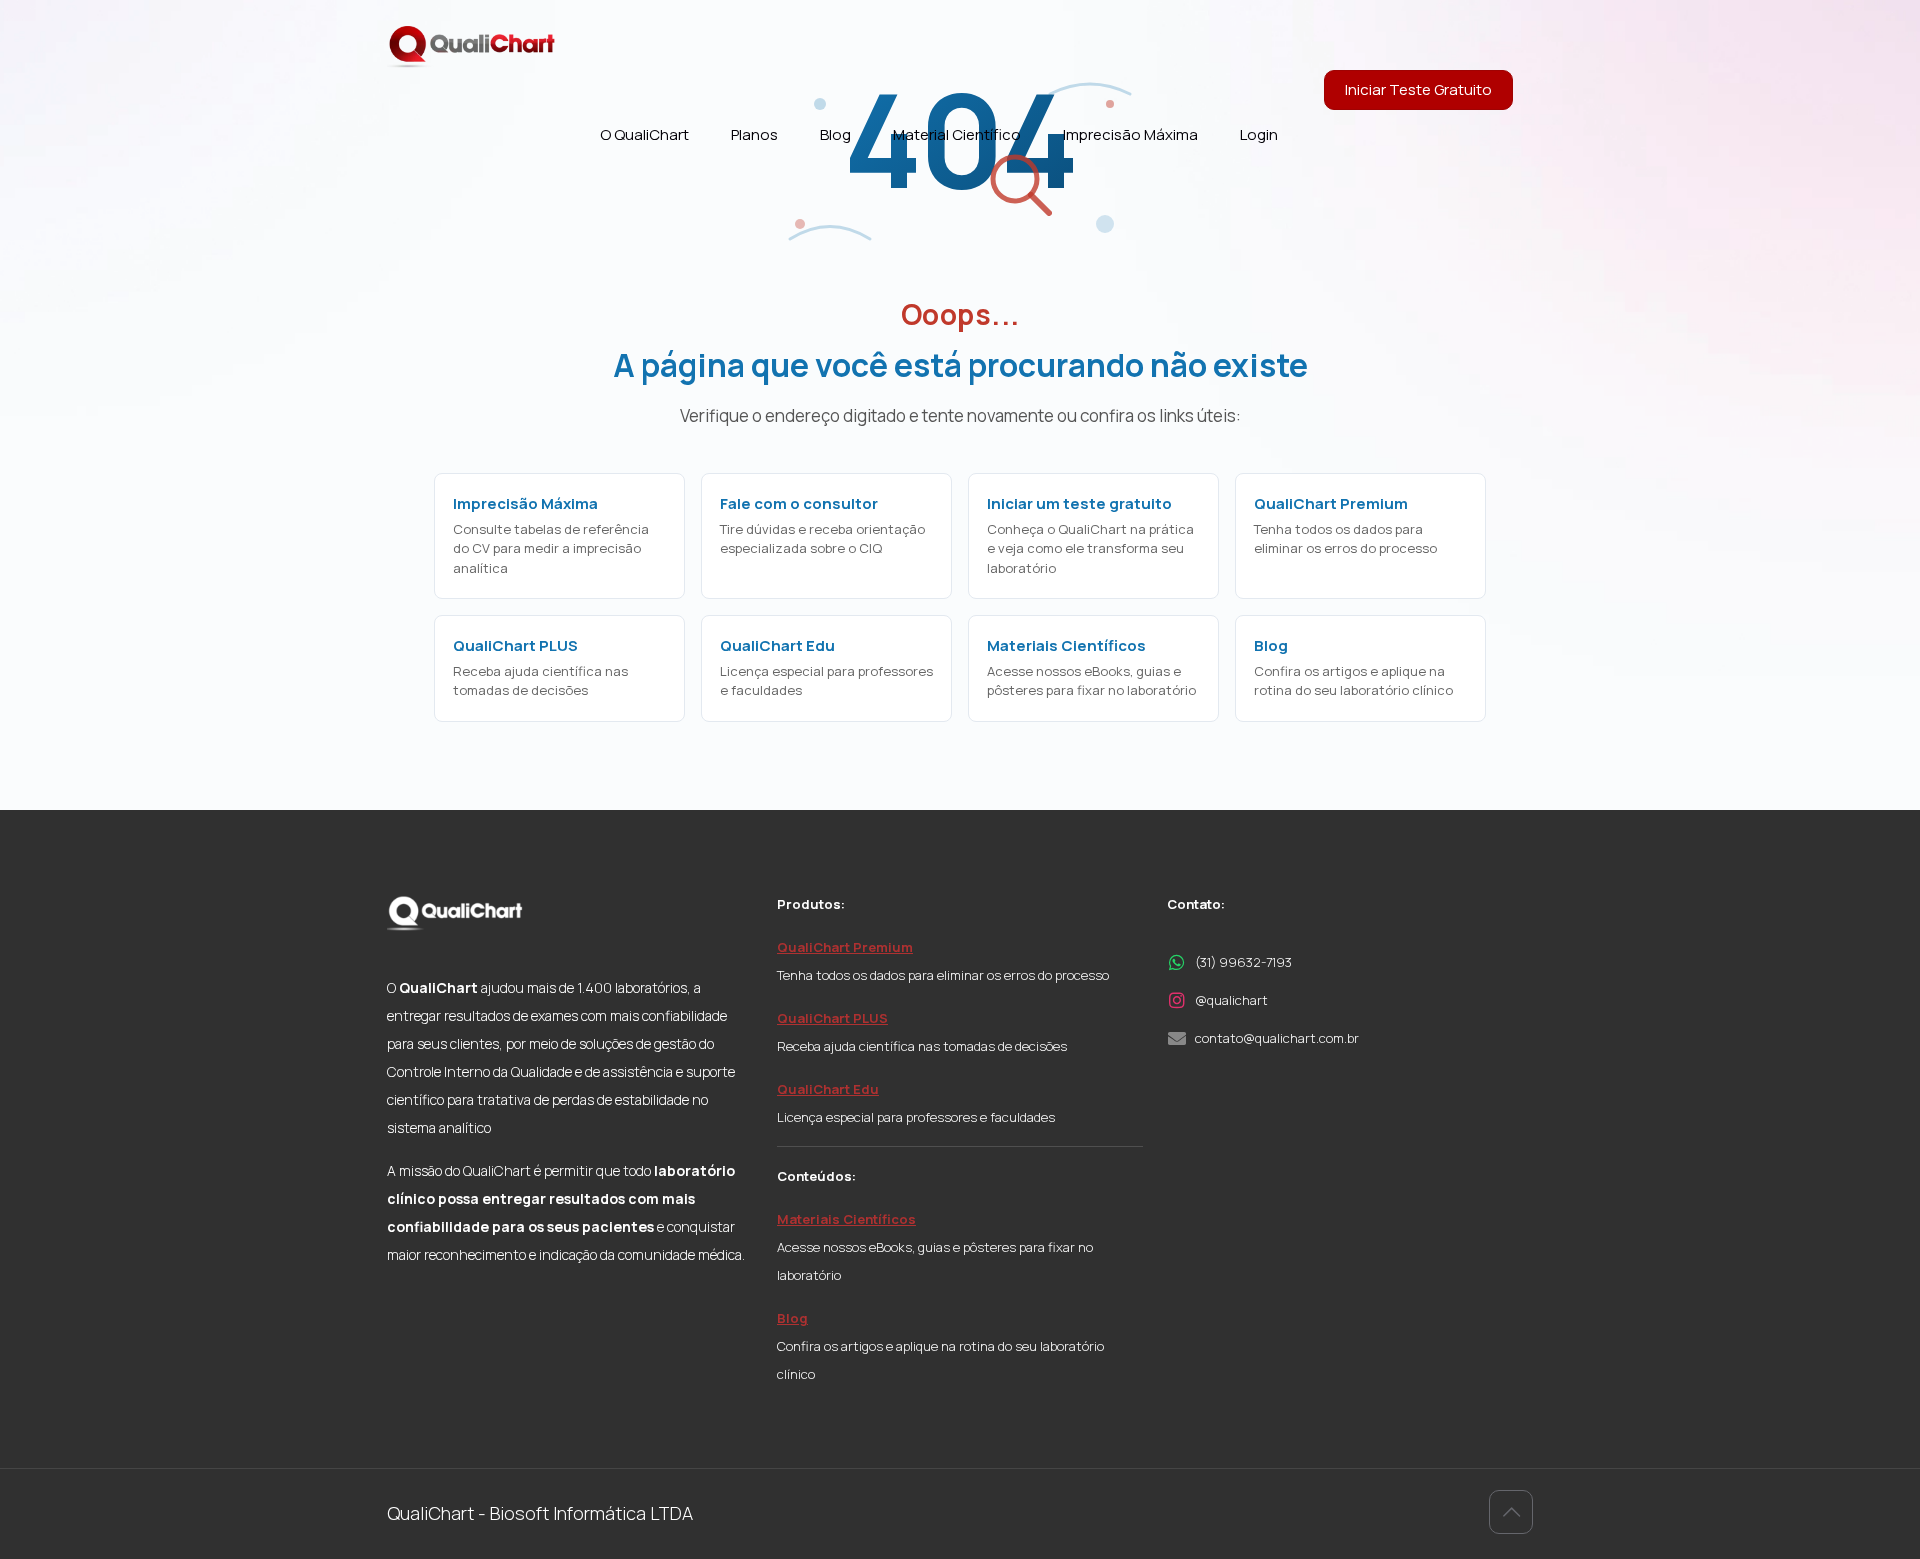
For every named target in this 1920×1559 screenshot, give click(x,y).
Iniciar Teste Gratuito (1418, 89)
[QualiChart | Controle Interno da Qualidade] (472, 45)
